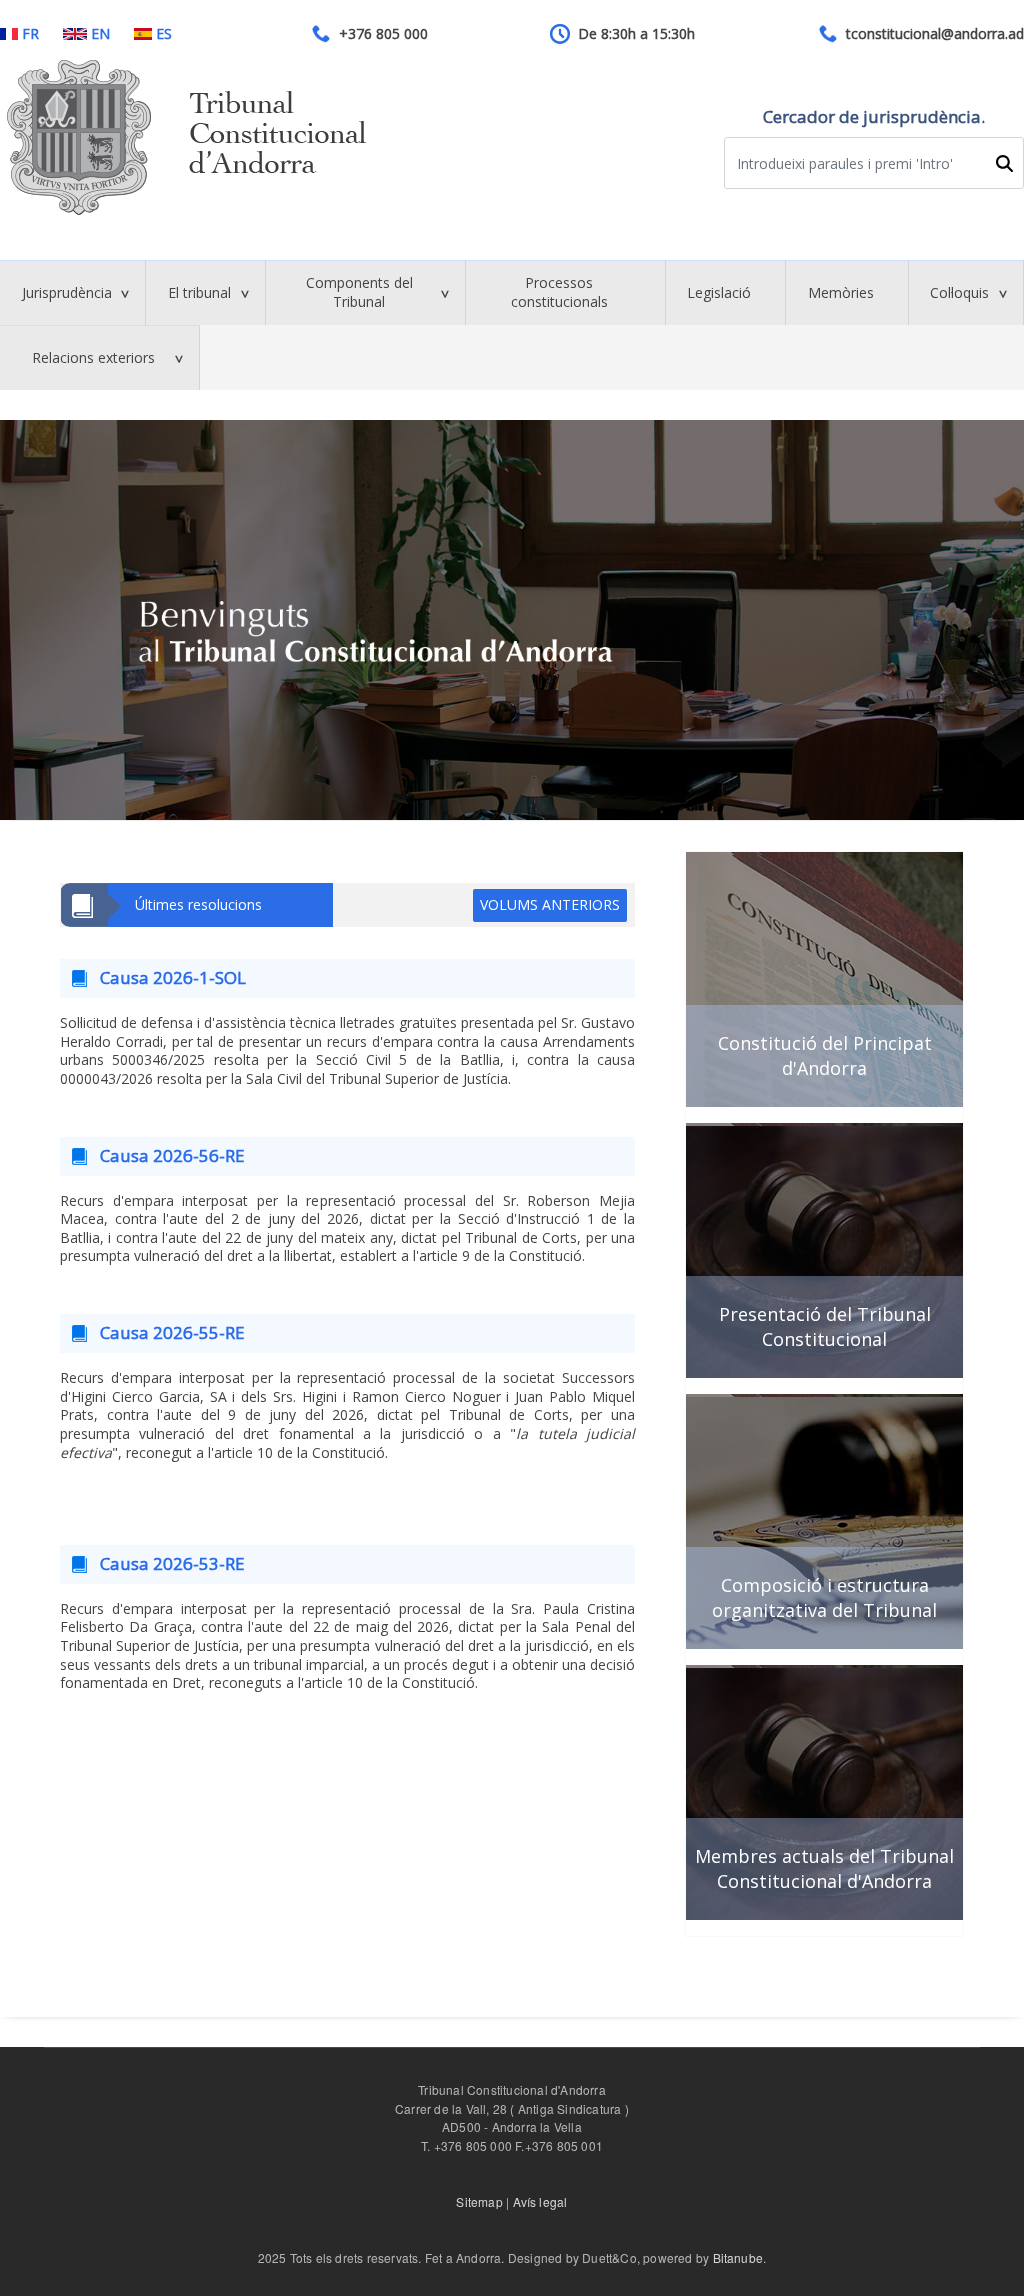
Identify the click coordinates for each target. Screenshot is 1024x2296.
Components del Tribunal (359, 292)
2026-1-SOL (199, 977)
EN (100, 34)
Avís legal (540, 2201)
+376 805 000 (383, 34)
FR (30, 34)
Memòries (841, 292)
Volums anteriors (550, 904)
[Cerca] (1004, 163)
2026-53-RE (199, 1563)
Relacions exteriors (93, 357)
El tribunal (199, 292)
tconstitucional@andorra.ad (935, 34)
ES (164, 34)
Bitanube (738, 2257)
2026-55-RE (199, 1332)
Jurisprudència (67, 292)
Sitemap (479, 2201)
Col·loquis (959, 292)
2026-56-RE (199, 1155)
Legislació (719, 292)
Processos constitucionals (559, 292)
